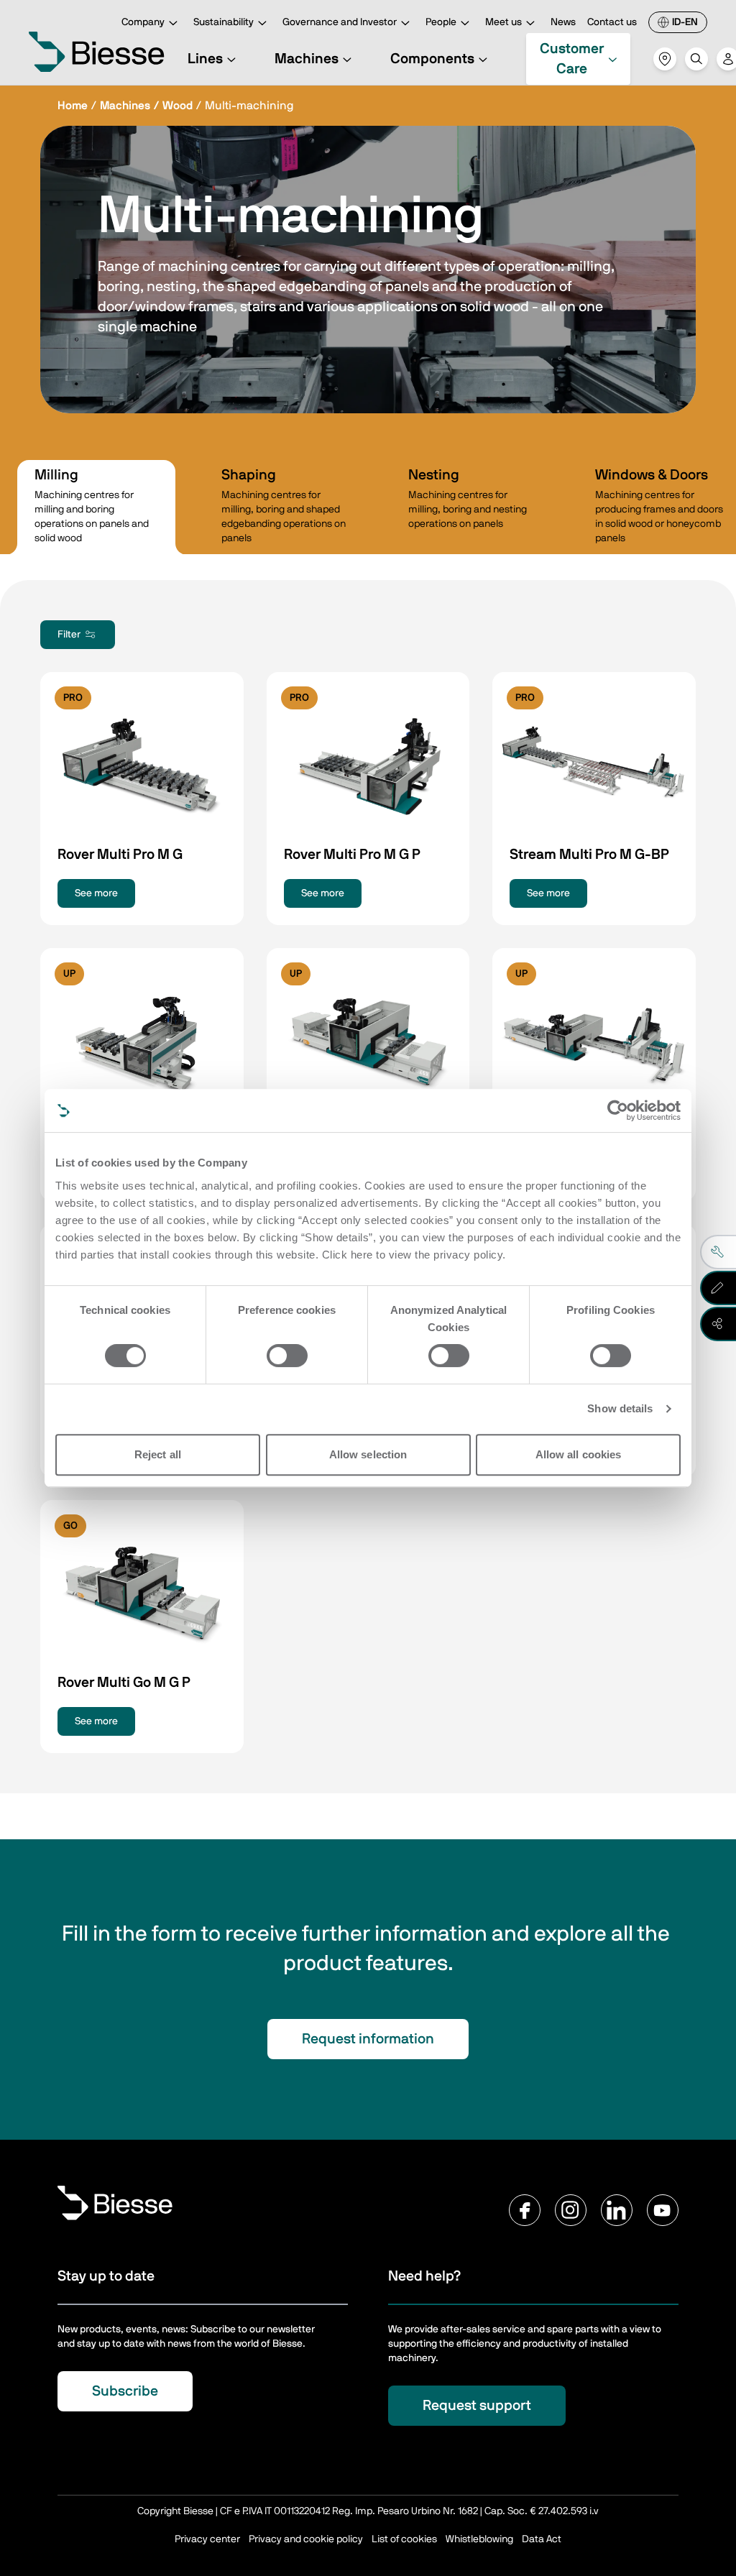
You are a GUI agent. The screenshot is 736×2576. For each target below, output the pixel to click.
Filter (69, 635)
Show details (620, 1408)
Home (73, 106)
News (563, 22)
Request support (477, 2406)
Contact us (612, 22)
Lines (205, 59)
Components (432, 59)
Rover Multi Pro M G (120, 855)
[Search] (696, 59)
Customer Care (572, 59)
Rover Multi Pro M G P (352, 855)
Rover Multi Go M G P (124, 1683)
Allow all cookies (579, 1454)
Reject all (158, 1454)
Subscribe (125, 2391)
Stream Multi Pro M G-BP (589, 855)
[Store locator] (665, 59)
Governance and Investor (340, 22)
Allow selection (368, 1454)
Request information (368, 2039)
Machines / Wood (146, 106)
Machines (307, 59)
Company (143, 22)
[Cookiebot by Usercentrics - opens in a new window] (618, 1110)
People (441, 22)
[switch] (287, 1356)
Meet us (503, 22)
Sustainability (224, 22)
